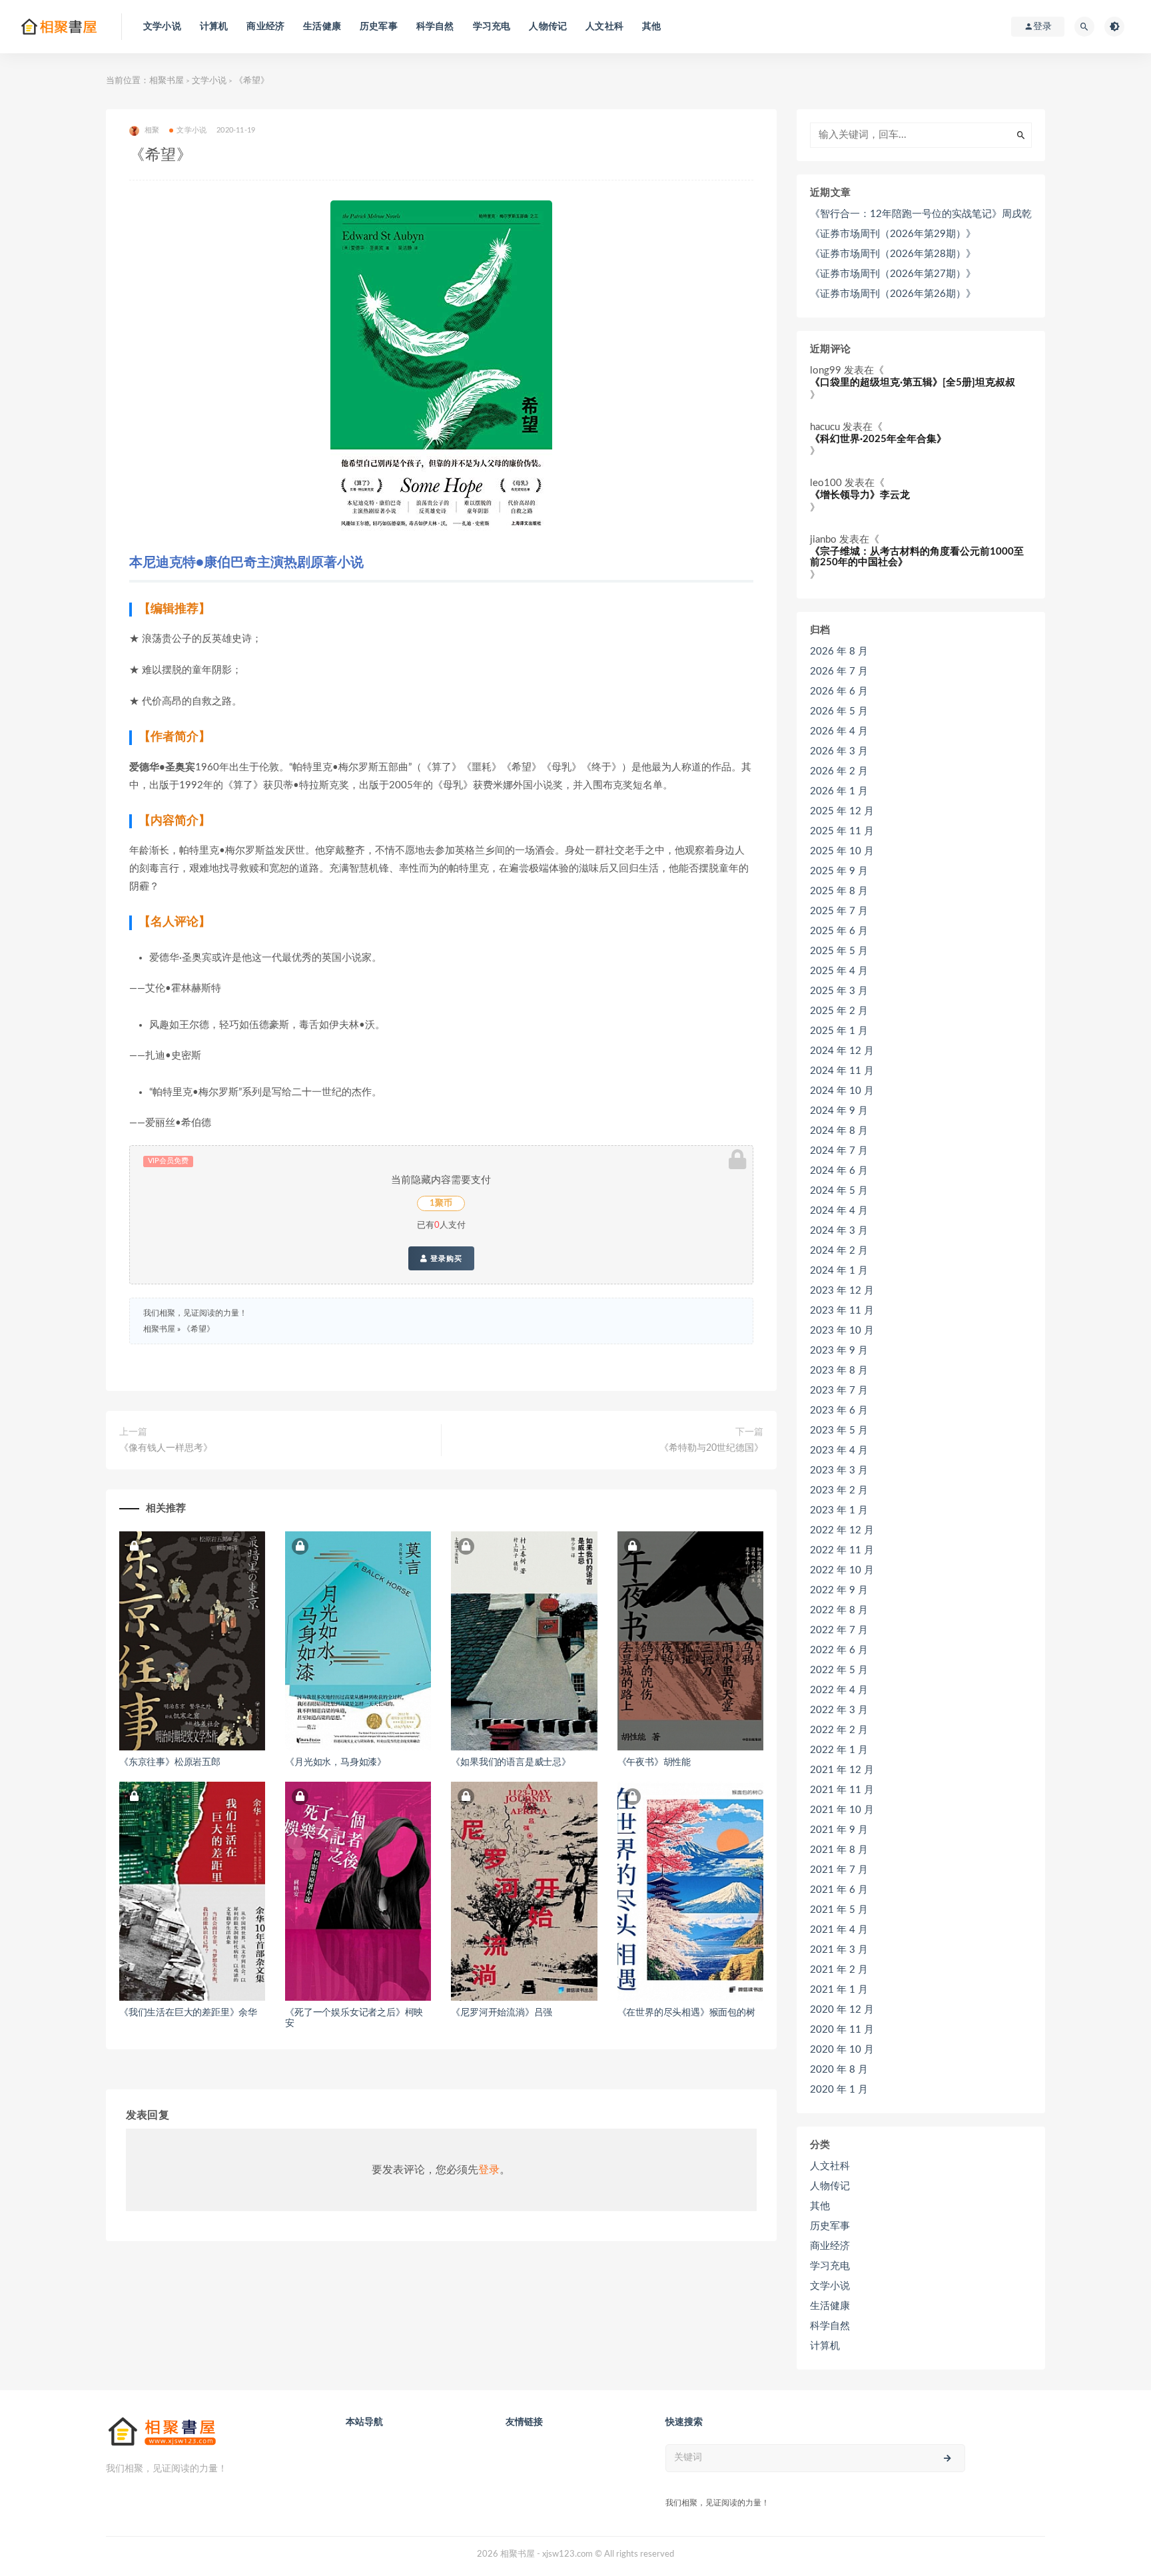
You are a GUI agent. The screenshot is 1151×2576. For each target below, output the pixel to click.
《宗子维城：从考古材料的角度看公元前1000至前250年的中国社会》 (917, 557)
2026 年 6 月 (839, 691)
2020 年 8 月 (839, 2070)
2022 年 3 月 (839, 1710)
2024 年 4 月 (839, 1211)
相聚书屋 (167, 81)
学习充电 (492, 27)
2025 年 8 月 (839, 891)
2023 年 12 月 (842, 1291)
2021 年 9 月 (839, 1830)
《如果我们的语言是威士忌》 (511, 1762)
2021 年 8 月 (839, 1850)
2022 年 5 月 (839, 1670)
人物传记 (548, 27)
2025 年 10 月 (842, 851)
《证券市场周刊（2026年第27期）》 (893, 274)
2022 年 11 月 (842, 1550)
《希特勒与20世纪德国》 (711, 1448)
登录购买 (445, 1258)
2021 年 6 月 (839, 1890)
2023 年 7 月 (839, 1391)
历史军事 (379, 27)
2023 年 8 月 (839, 1371)
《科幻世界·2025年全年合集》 (878, 439)
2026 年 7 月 (839, 671)
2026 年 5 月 (839, 711)
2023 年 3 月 (839, 1470)
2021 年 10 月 (842, 1810)
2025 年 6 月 (839, 931)
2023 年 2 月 (839, 1490)
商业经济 (265, 27)
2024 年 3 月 (839, 1231)
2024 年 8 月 (839, 1131)
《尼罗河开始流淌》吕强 (502, 2013)
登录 (489, 2170)
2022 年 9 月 (839, 1590)
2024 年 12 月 (842, 1051)
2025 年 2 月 (839, 1011)
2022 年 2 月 (839, 1730)
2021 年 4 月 (839, 1930)
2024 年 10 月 (842, 1091)
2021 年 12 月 (842, 1770)
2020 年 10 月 (842, 2050)
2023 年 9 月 (839, 1351)
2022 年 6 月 (839, 1650)
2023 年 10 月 (842, 1331)
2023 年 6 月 (839, 1411)
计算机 (214, 27)
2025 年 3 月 (839, 991)
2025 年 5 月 (839, 951)
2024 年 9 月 (839, 1111)
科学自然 (435, 27)
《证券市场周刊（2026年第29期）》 (893, 234)
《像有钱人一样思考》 (166, 1448)
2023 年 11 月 (842, 1311)
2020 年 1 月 (839, 2090)
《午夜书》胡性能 (654, 1762)
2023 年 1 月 (839, 1510)
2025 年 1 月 (839, 1031)
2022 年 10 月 (842, 1570)
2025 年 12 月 (842, 811)
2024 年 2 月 (839, 1251)
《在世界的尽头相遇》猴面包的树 (686, 2013)
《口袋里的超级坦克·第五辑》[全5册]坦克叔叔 (913, 383)
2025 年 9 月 (839, 871)
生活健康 (322, 27)
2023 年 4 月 (839, 1450)
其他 (651, 27)
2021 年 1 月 (839, 1990)
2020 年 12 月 (842, 2010)
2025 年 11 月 (842, 831)
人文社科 (604, 27)
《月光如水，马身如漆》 (336, 1762)
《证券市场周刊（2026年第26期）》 (893, 294)
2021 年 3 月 (839, 1950)
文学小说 (162, 27)
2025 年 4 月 (839, 971)
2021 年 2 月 (839, 1970)
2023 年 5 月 (839, 1430)
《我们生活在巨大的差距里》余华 (188, 2013)
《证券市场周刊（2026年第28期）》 (893, 254)
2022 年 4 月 (839, 1690)
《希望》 (198, 1329)
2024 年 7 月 (839, 1151)
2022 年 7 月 (839, 1630)
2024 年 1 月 (839, 1271)
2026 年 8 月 (839, 651)
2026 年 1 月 (839, 791)
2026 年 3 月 (839, 751)
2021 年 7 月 (839, 1870)
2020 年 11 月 (842, 2030)
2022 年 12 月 (842, 1530)
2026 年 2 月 (839, 771)
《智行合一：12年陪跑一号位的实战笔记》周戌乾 (921, 214)
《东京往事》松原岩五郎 (170, 1762)
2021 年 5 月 (839, 1910)
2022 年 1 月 (839, 1750)
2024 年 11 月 (842, 1071)
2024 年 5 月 (839, 1191)
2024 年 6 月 (839, 1171)
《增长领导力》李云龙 (860, 495)
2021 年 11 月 (842, 1790)
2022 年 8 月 (839, 1610)
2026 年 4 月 (839, 731)
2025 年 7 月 (839, 911)
